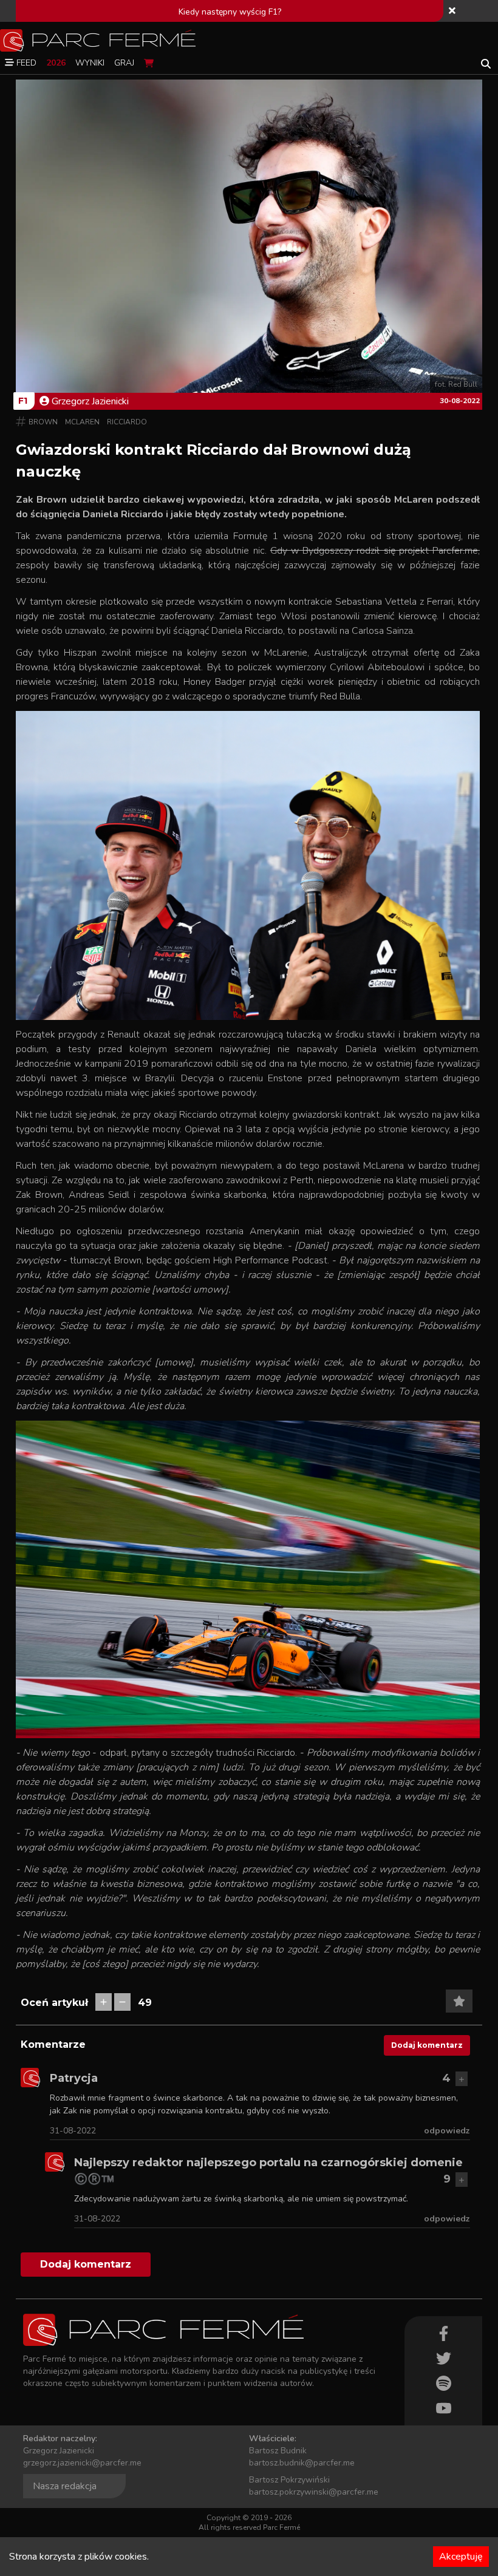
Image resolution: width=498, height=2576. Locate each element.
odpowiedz (447, 2131)
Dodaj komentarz (427, 2045)
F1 (23, 401)
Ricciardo (127, 422)
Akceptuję (461, 2557)
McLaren (82, 422)
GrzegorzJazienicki (90, 401)
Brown (43, 422)
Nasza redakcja (65, 2486)
